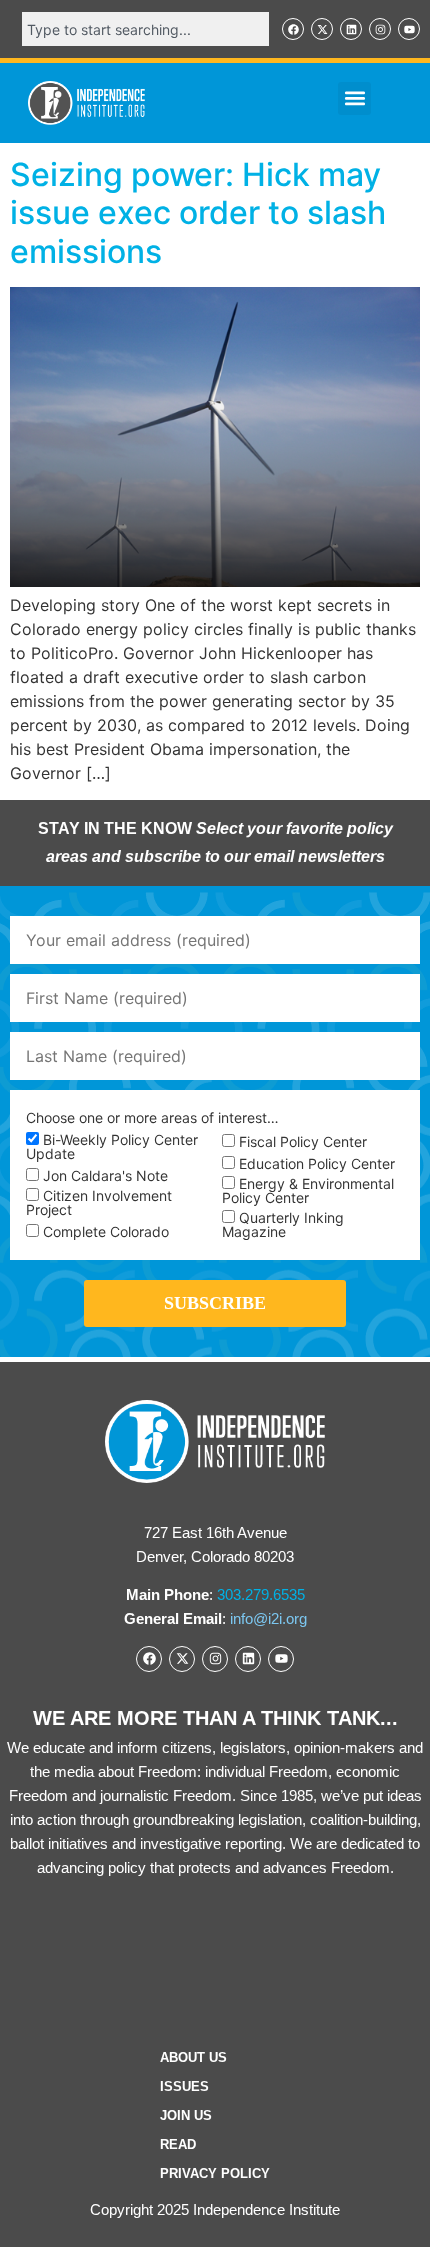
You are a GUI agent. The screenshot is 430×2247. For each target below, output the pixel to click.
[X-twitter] (322, 29)
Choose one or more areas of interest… (152, 1118)
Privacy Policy (215, 2173)
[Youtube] (409, 29)
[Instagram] (380, 29)
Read (178, 2144)
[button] (354, 98)
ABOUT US (193, 2057)
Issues (184, 2086)
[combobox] (145, 29)
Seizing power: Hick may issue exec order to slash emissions (198, 213)
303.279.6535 (261, 1594)
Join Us (186, 2115)
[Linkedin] (351, 29)
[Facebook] (293, 29)
